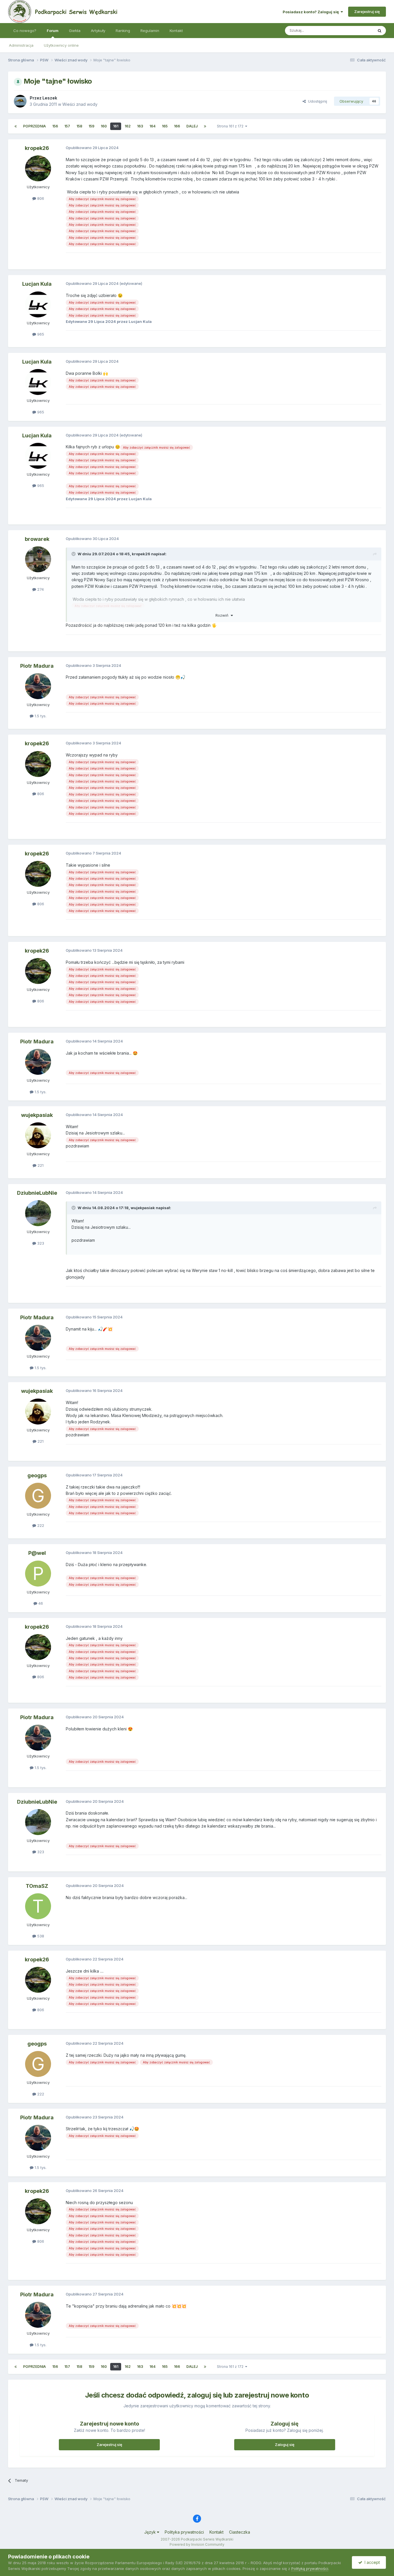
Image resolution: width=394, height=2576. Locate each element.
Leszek (50, 98)
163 (140, 126)
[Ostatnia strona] (205, 126)
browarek (37, 539)
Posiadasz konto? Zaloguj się (312, 12)
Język (151, 2532)
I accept (371, 2562)
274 (40, 589)
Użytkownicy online (61, 45)
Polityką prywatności (310, 2569)
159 (91, 126)
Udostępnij (316, 101)
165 (165, 126)
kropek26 (37, 148)
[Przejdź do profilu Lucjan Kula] (38, 304)
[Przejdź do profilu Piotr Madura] (38, 686)
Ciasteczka (240, 2532)
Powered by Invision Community (197, 2544)
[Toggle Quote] (74, 554)
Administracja (21, 45)
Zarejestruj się (367, 12)
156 (55, 126)
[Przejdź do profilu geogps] (38, 1496)
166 (177, 126)
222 (40, 1525)
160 (104, 126)
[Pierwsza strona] (16, 126)
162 (128, 126)
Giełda (75, 31)
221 (40, 1165)
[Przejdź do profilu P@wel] (38, 1574)
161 (116, 126)
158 (79, 126)
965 (40, 334)
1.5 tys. (40, 716)
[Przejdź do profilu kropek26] (38, 168)
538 (40, 1936)
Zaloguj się (285, 2445)
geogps (37, 1475)
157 (67, 126)
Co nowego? (25, 31)
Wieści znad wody (80, 104)
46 (40, 1603)
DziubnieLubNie (37, 1193)
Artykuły (98, 31)
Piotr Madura (37, 666)
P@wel (37, 1553)
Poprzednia (34, 126)
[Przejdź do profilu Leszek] (20, 101)
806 (40, 198)
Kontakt (176, 31)
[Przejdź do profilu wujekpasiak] (38, 1135)
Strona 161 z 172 (231, 126)
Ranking (123, 31)
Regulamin (150, 31)
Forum (53, 31)
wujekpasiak (37, 1115)
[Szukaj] (380, 31)
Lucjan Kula (37, 284)
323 (40, 1243)
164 (152, 126)
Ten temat (357, 30)
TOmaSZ (37, 1886)
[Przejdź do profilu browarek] (38, 559)
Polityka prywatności (184, 2532)
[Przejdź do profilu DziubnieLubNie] (38, 1213)
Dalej (192, 126)
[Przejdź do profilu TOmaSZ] (38, 1906)
